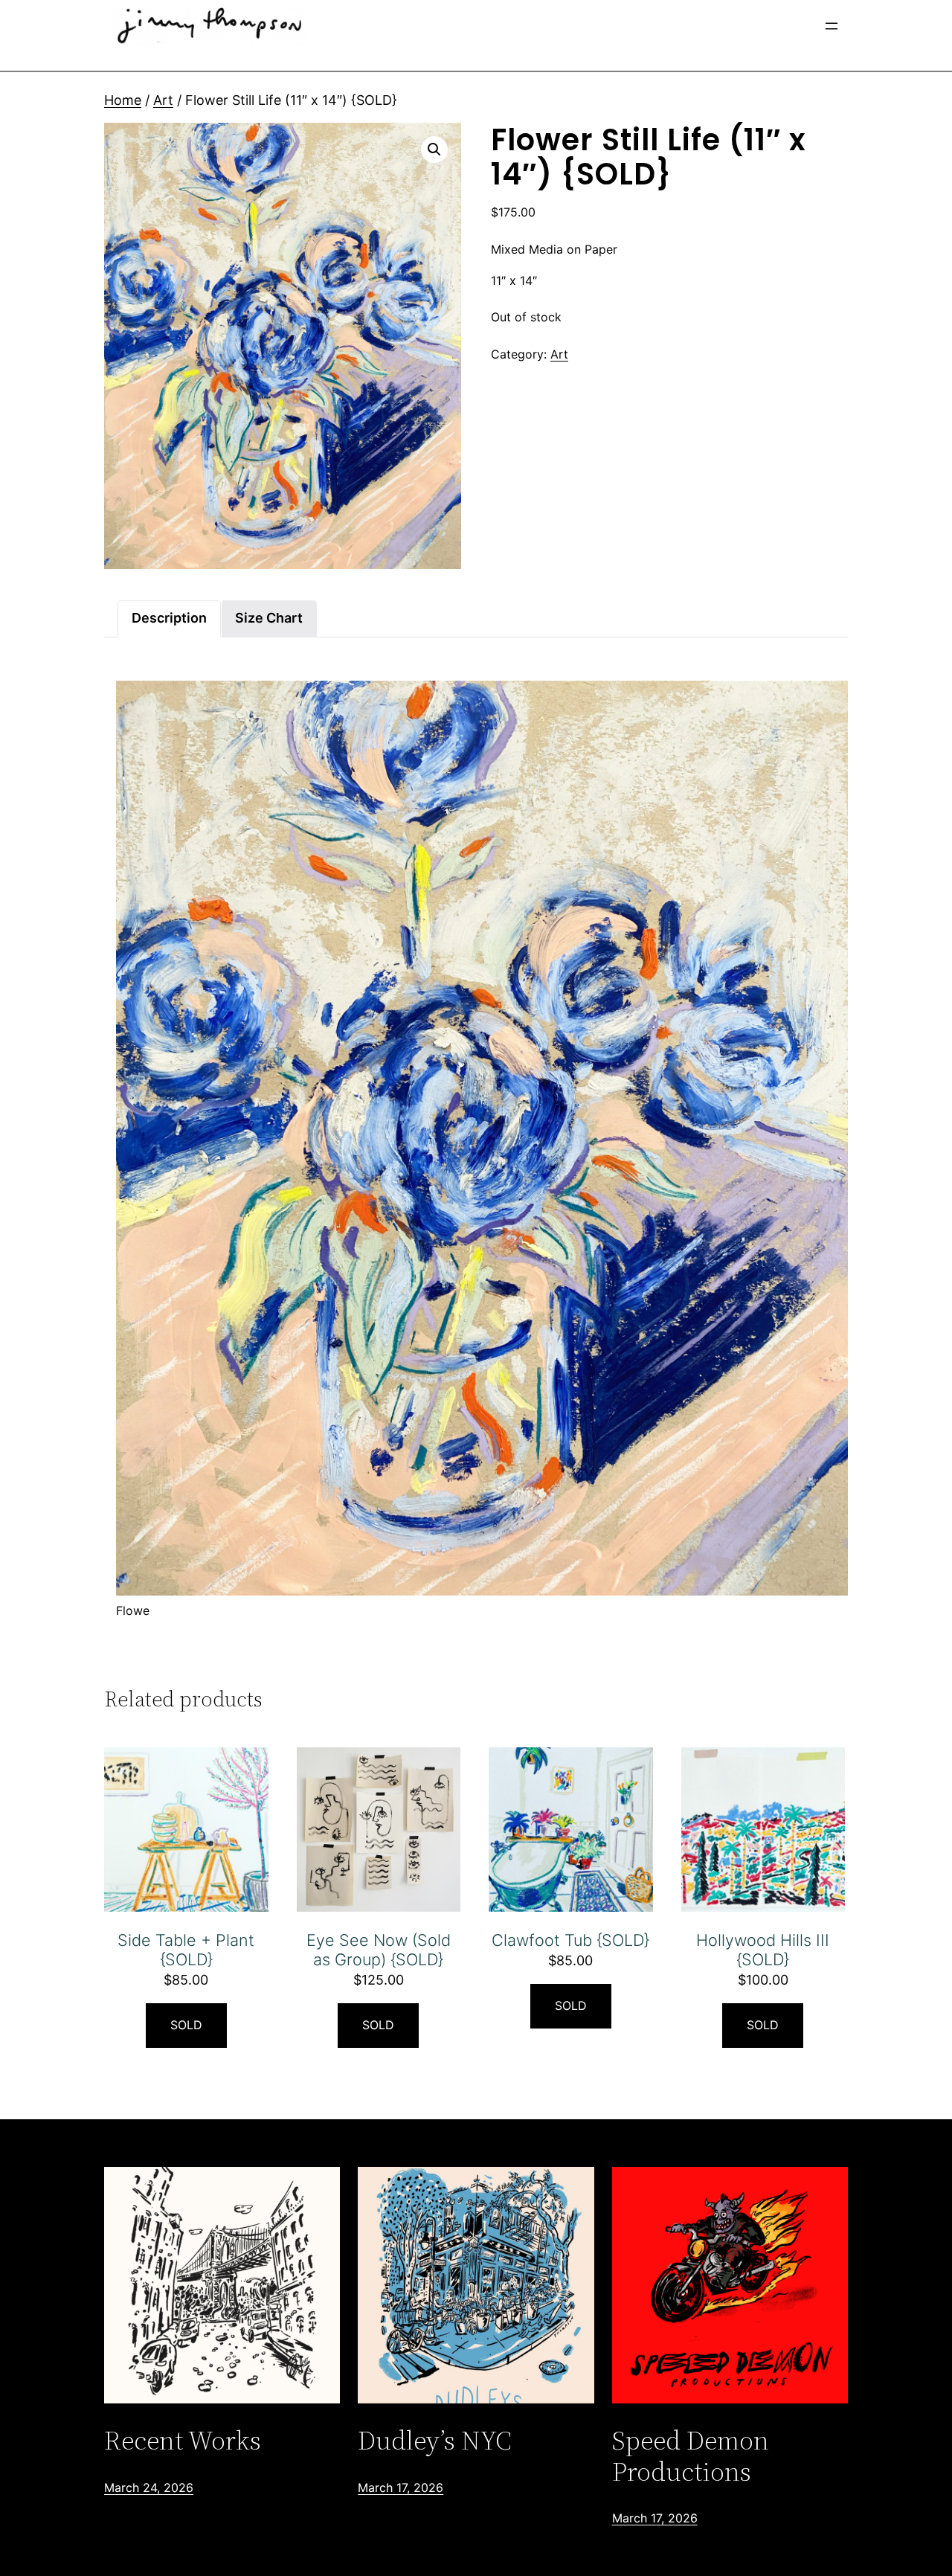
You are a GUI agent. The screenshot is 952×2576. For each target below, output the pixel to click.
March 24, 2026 (149, 2487)
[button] (434, 150)
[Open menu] (832, 26)
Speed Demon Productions (691, 2456)
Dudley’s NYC (435, 2440)
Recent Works (183, 2440)
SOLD (186, 2025)
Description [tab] (169, 618)
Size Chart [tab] (269, 618)
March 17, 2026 (401, 2487)
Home (123, 100)
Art (163, 100)
